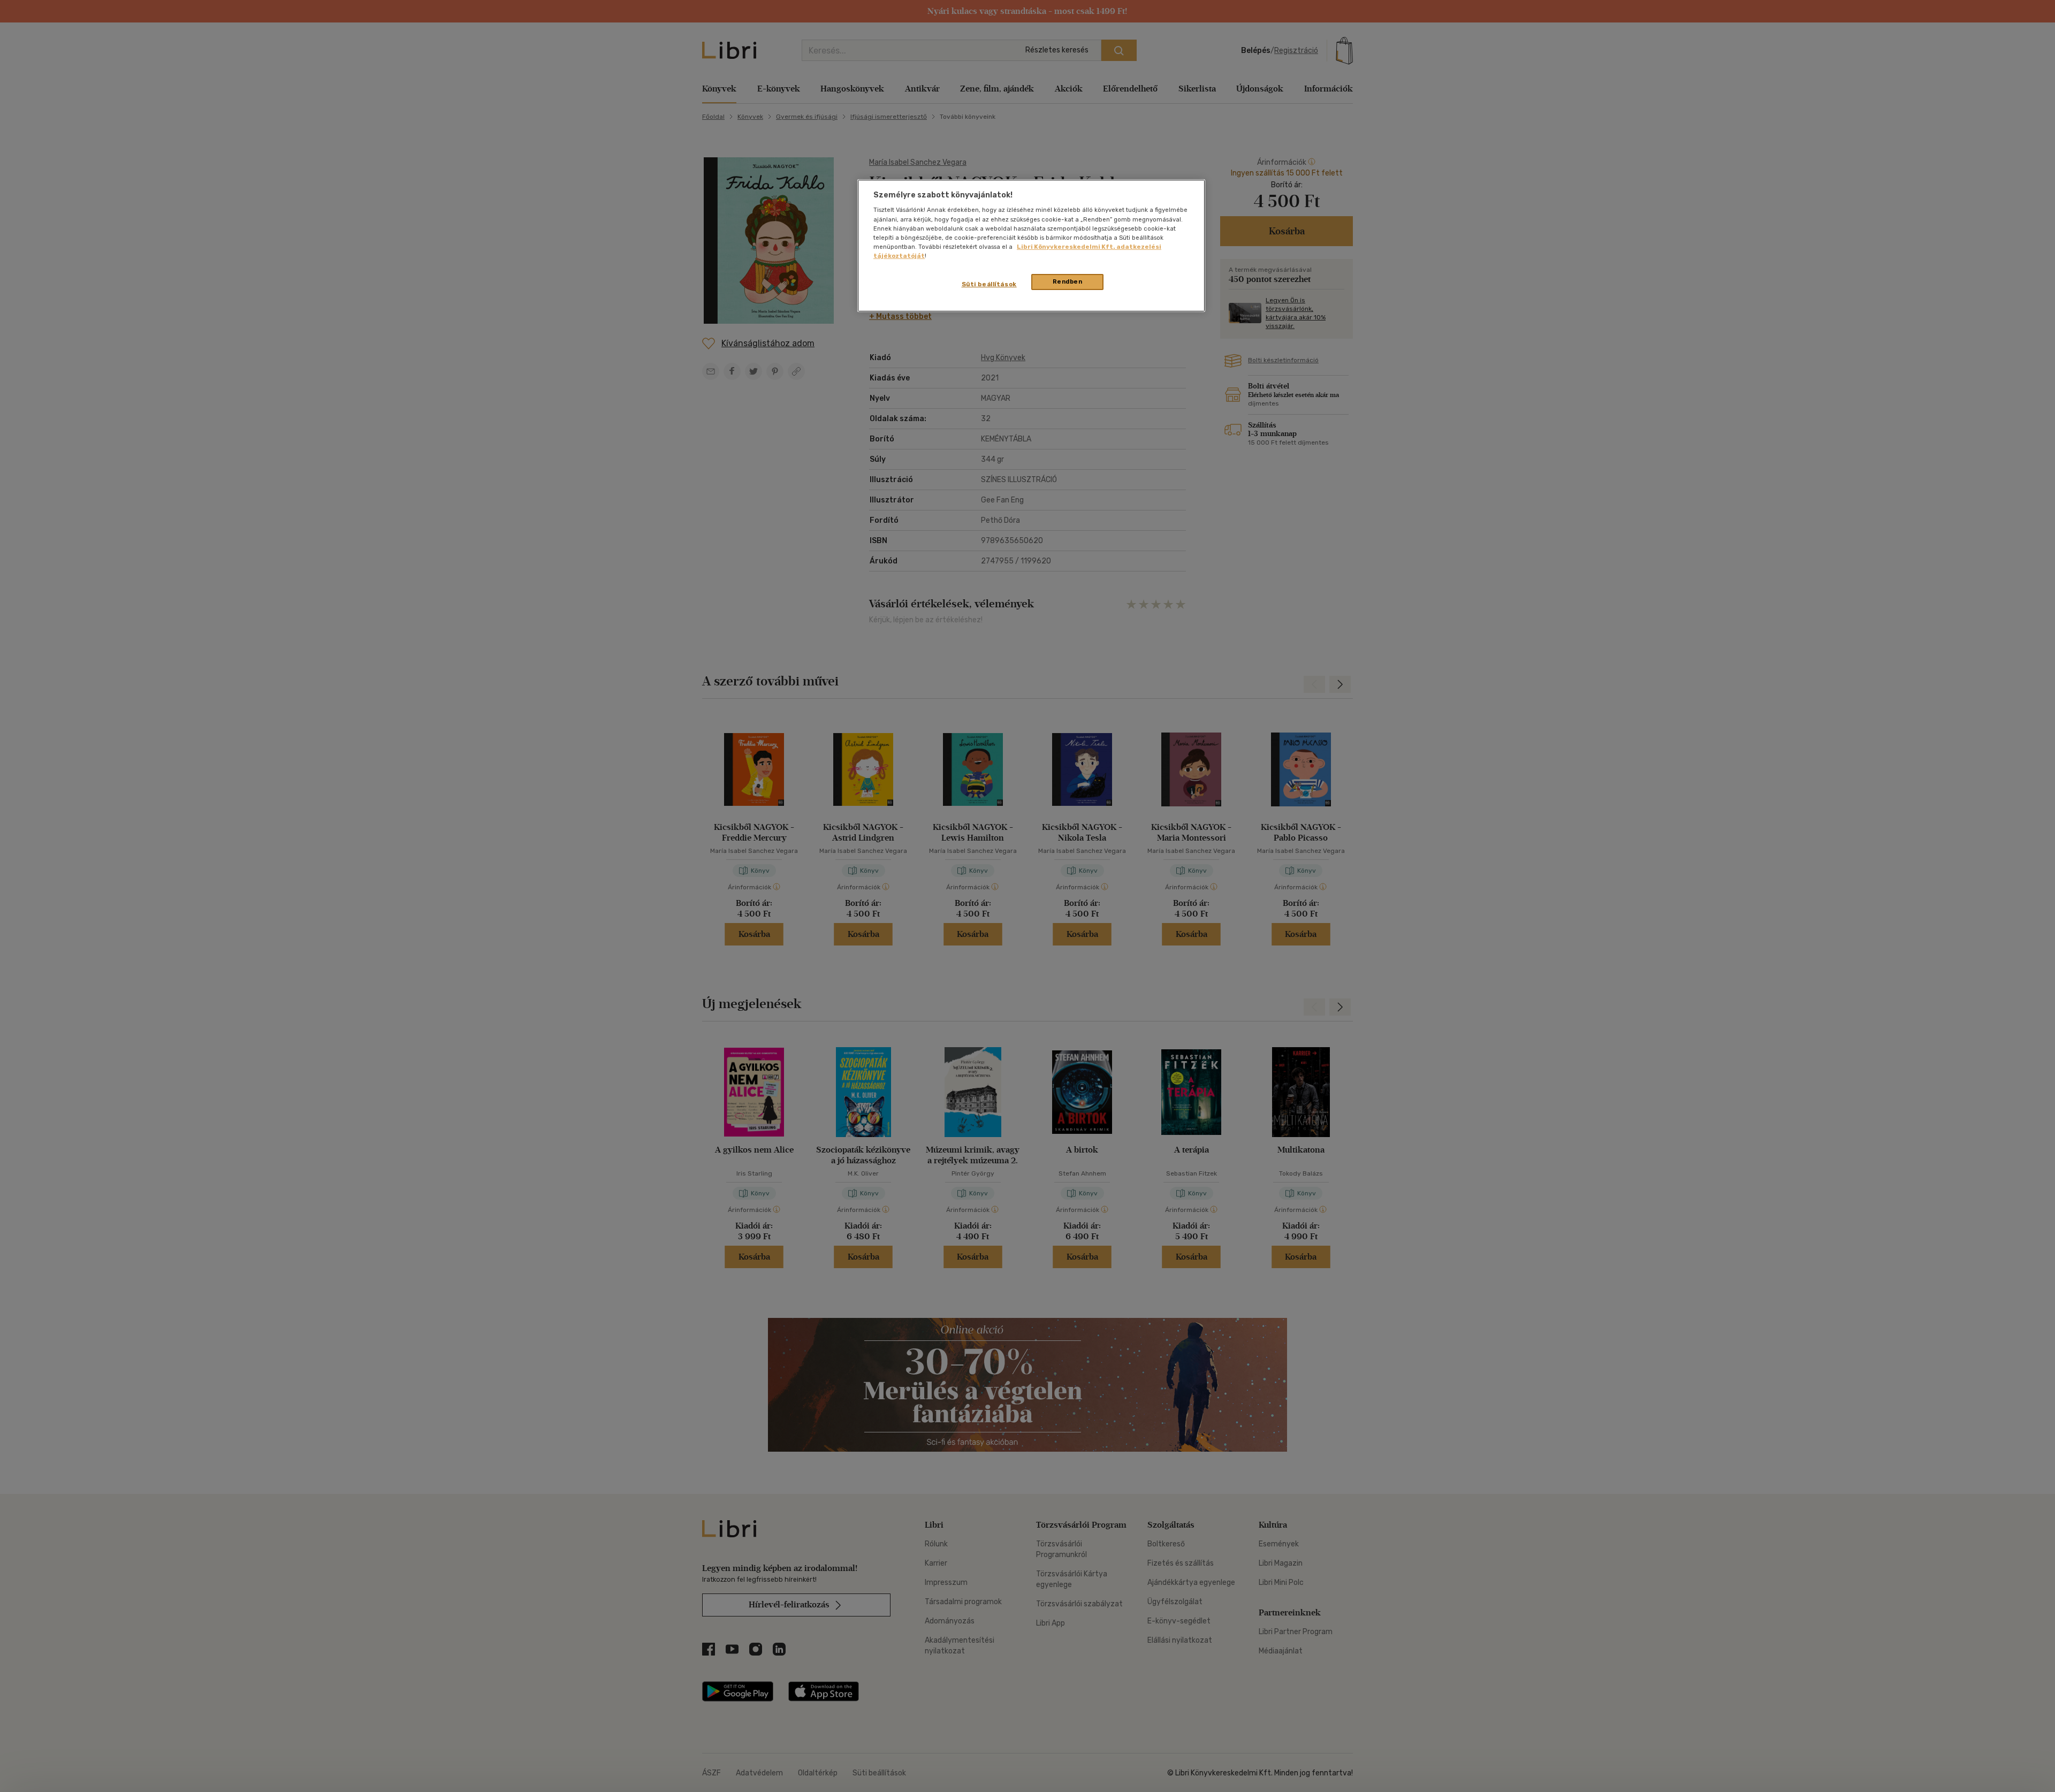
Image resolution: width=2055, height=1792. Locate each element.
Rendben (1068, 281)
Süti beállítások (989, 284)
